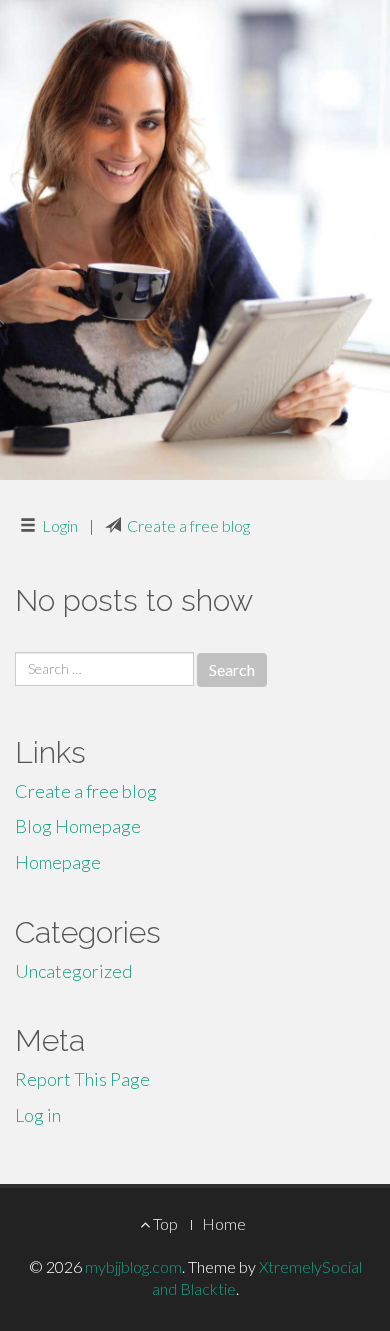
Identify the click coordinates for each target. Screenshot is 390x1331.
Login (60, 525)
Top (164, 1223)
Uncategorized (73, 971)
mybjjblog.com (133, 1266)
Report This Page (82, 1079)
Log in (38, 1115)
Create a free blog (188, 525)
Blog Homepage (78, 826)
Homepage (58, 862)
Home (224, 1223)
